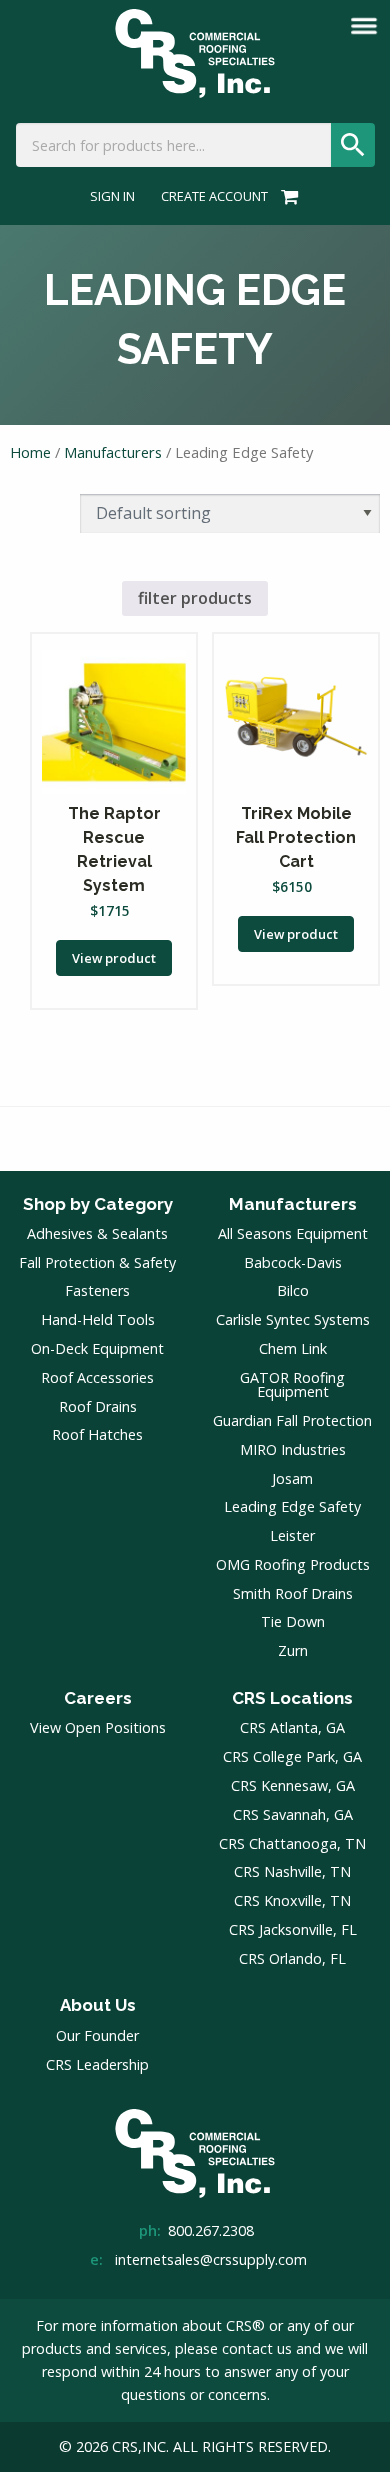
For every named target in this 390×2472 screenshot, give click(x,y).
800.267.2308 (211, 2230)
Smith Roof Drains (293, 1593)
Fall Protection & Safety (97, 1262)
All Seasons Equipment (293, 1233)
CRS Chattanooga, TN (292, 1843)
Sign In (112, 196)
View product (114, 958)
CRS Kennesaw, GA (293, 1785)
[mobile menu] (364, 26)
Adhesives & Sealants (97, 1233)
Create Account (214, 196)
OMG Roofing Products (293, 1564)
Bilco (293, 1290)
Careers (98, 1698)
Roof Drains (98, 1406)
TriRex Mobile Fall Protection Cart (296, 837)
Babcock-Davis (293, 1262)
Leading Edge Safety (292, 1506)
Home (30, 452)
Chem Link (293, 1348)
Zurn (293, 1650)
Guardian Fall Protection (292, 1420)
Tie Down (293, 1621)
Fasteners (97, 1290)
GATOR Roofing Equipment (292, 1384)
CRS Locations (292, 1698)
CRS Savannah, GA (293, 1814)
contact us (257, 2348)
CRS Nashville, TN (292, 1871)
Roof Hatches (97, 1434)
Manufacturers (113, 452)
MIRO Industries (293, 1449)
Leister (292, 1535)
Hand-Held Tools (98, 1319)
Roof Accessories (97, 1377)
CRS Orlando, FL (292, 1958)
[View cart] (286, 196)
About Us (98, 2005)
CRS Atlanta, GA (292, 1727)
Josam (292, 1478)
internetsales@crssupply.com (211, 2259)
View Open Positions (98, 1727)
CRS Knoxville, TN (292, 1900)
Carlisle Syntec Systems (293, 1319)
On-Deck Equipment (97, 1348)
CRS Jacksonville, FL (293, 1929)
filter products (195, 598)
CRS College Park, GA (292, 1756)
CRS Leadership (97, 2064)
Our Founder (97, 2035)
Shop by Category (98, 1204)
